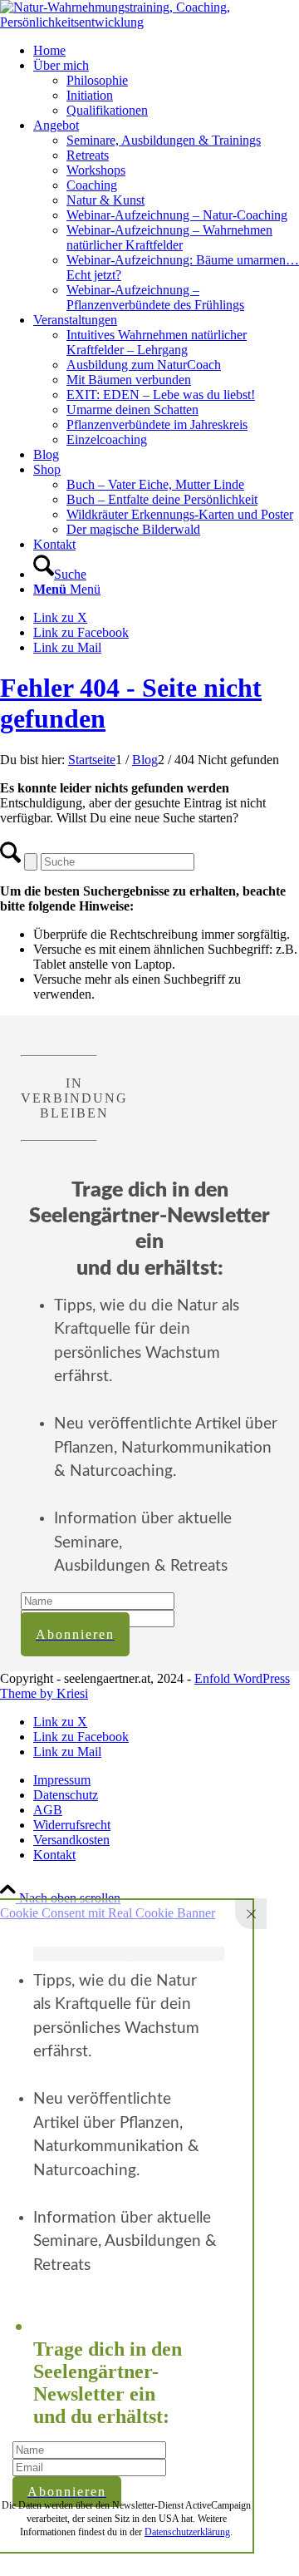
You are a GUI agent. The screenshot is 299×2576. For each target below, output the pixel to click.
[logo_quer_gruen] (149, 22)
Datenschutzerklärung (187, 2532)
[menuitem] (166, 51)
